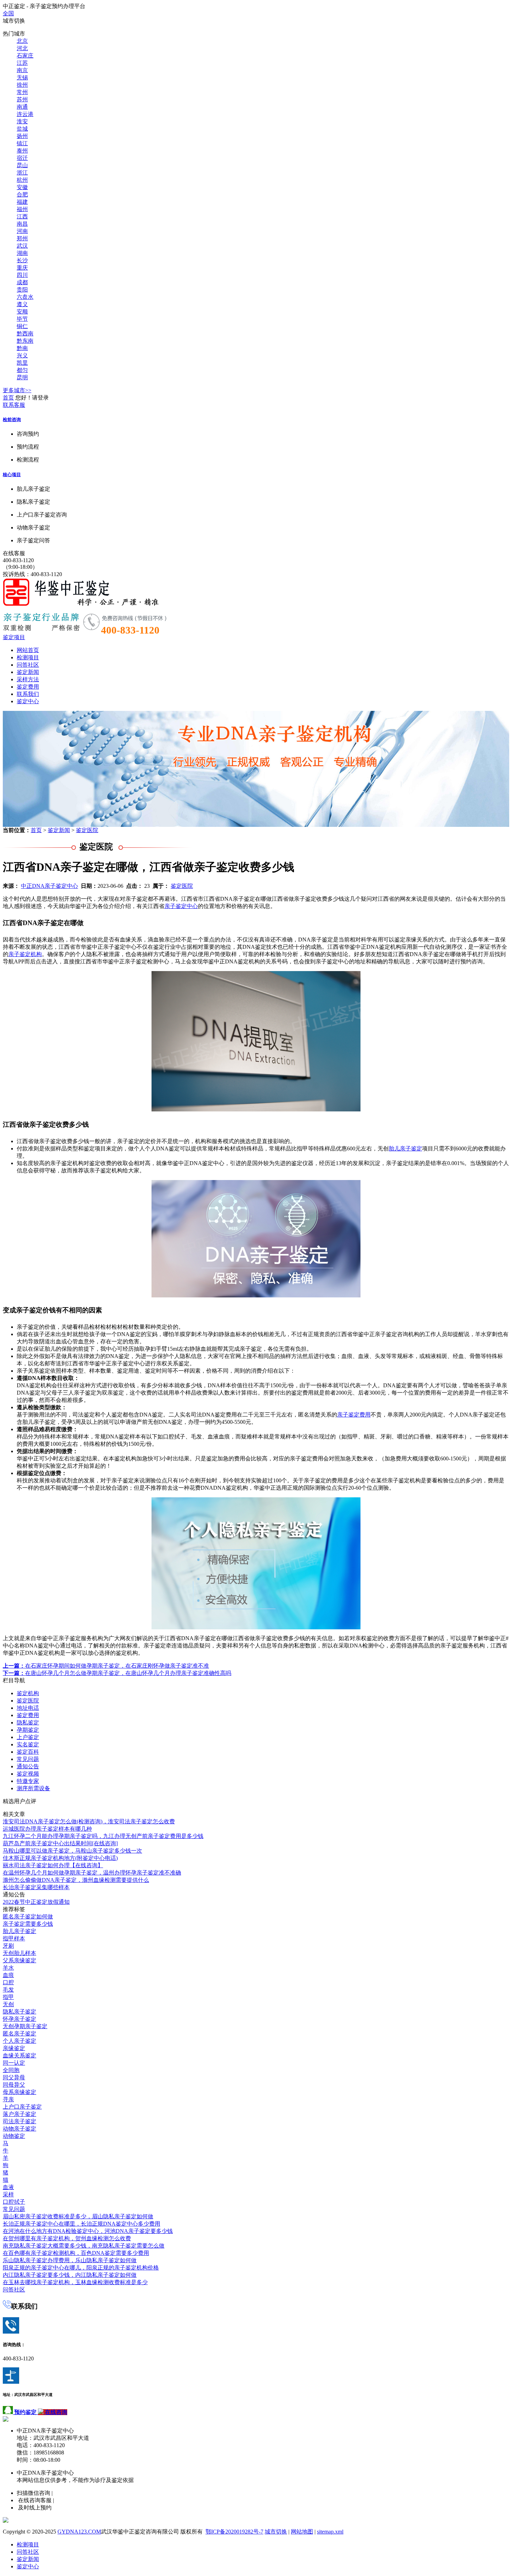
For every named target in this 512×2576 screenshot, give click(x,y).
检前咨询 (12, 420)
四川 (22, 275)
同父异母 (14, 2077)
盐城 (22, 129)
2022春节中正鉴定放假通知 (36, 1902)
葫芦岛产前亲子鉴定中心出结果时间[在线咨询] (60, 1843)
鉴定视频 (28, 1774)
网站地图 (302, 2532)
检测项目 (28, 657)
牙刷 (8, 1946)
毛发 (8, 1990)
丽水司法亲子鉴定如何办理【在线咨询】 (53, 1865)
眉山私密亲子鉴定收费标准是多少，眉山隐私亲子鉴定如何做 (78, 2216)
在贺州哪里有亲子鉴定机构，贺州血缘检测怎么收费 (67, 2238)
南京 (22, 70)
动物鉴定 (14, 2136)
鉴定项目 (14, 637)
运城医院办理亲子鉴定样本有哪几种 (47, 1829)
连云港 (25, 114)
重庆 (22, 268)
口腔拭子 (14, 2202)
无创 (8, 2004)
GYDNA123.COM (79, 2532)
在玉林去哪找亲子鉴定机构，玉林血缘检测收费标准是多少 (75, 2282)
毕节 (22, 319)
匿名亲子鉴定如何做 (28, 1917)
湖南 (22, 253)
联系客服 (14, 405)
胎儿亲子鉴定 (405, 1149)
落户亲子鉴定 (20, 2114)
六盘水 (25, 297)
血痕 (8, 1975)
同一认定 (14, 2063)
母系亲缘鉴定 (20, 2092)
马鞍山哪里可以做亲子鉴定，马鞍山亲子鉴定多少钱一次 (72, 1851)
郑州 (22, 238)
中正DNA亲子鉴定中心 (49, 886)
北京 (22, 41)
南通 (22, 107)
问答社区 (28, 665)
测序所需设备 (33, 1788)
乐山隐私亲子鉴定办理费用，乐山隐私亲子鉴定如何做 (70, 2260)
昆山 (22, 165)
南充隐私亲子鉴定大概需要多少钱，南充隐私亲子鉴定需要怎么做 (84, 2246)
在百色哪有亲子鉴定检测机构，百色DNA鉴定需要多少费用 (76, 2253)
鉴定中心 (28, 701)
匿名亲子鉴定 (20, 2034)
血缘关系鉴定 (20, 2055)
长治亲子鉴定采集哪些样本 (36, 1887)
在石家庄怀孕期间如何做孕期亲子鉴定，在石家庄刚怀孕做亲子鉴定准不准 (106, 1666)
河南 (22, 231)
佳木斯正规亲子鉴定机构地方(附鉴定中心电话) (60, 1858)
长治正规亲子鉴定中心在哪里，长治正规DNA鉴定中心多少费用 (82, 2224)
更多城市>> (17, 390)
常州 (22, 92)
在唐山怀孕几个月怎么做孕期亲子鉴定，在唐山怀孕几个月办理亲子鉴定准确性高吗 (117, 1673)
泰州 (22, 151)
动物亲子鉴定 (20, 2129)
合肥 (22, 195)
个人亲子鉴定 (20, 2041)
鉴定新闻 (28, 672)
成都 (22, 282)
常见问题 (28, 1759)
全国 (8, 13)
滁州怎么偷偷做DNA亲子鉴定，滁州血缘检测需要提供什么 (76, 1880)
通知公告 (28, 1766)
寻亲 (8, 2099)
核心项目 (12, 475)
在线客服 (14, 553)
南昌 (22, 224)
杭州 (22, 180)
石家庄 (25, 56)
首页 (8, 398)
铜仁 (22, 326)
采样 (8, 2194)
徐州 (22, 85)
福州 (22, 209)
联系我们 (28, 694)
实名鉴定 (28, 1744)
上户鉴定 (28, 1737)
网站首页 (28, 650)
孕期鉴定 (28, 1730)
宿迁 (22, 158)
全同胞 (11, 2070)
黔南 (22, 348)
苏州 (22, 99)
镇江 (22, 143)
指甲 (8, 1997)
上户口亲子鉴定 (22, 2107)
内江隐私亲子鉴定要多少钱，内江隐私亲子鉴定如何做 (70, 2275)
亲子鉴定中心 (181, 906)
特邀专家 (28, 1781)
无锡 (22, 77)
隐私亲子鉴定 (20, 2012)
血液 (8, 2187)
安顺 (22, 312)
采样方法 (28, 679)
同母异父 (14, 2085)
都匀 (22, 370)
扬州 (22, 136)
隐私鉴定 (28, 1722)
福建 (22, 202)
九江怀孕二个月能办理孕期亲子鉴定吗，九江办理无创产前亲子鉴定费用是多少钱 (103, 1836)
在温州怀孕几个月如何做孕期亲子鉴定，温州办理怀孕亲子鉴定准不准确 (92, 1873)
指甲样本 (14, 1938)
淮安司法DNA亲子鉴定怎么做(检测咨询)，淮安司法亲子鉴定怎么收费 (89, 1821)
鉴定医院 (87, 830)
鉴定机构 (28, 1693)
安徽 (22, 187)
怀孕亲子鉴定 (20, 2019)
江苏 (22, 63)
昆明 (22, 377)
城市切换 (276, 2532)
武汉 (22, 246)
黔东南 (25, 341)
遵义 (22, 304)
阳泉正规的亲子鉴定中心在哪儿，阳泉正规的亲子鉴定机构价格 (81, 2268)
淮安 (22, 121)
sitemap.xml (330, 2532)
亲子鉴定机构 (25, 954)
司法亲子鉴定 (20, 2121)
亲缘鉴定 (14, 2048)
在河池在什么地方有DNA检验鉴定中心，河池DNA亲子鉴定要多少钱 (88, 2231)
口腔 (8, 1982)
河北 (22, 48)
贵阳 (22, 290)
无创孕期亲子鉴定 (25, 2026)
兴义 (22, 355)
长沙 (22, 260)
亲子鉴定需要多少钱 (28, 1924)
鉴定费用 (28, 687)
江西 (22, 216)
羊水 (8, 1968)
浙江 (22, 173)
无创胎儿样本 (20, 1953)
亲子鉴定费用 (354, 1415)
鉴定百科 (28, 1752)
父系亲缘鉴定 (20, 1960)
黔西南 (25, 333)
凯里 (22, 363)
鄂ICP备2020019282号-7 (234, 2532)
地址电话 (28, 1708)
